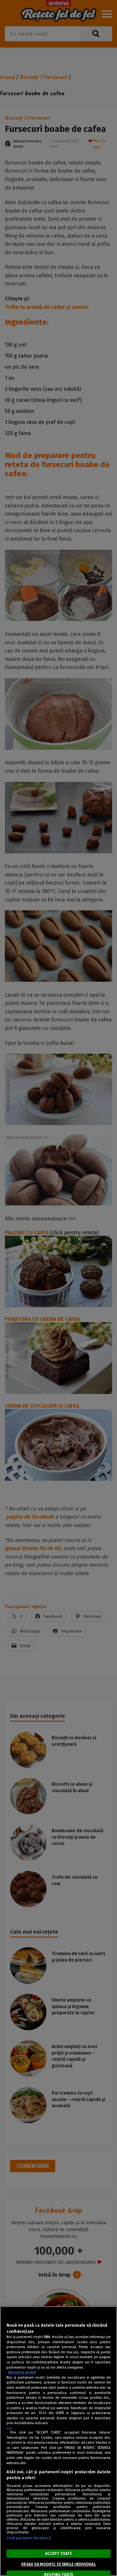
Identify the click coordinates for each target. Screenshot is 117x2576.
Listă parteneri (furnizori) (29, 2538)
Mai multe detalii (22, 2372)
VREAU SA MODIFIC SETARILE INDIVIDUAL (58, 2564)
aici (9, 2428)
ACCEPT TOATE (58, 2554)
